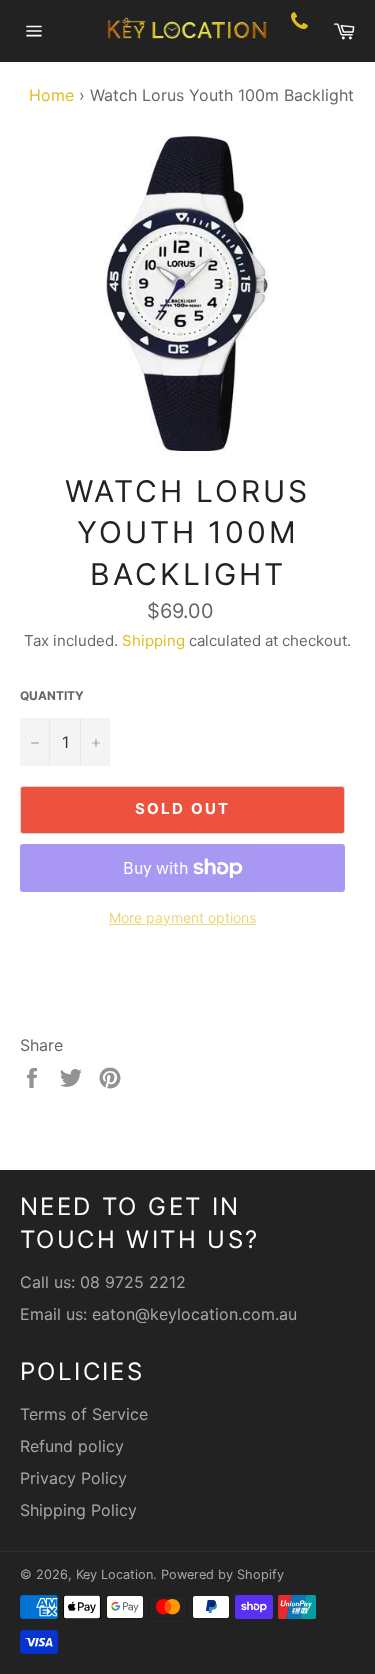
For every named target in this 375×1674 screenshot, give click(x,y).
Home (46, 95)
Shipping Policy (78, 1510)
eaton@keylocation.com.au (194, 1314)
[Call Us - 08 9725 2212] (299, 31)
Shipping (153, 640)
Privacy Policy (73, 1478)
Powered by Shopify (222, 1574)
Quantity (52, 695)
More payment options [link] (182, 917)
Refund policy (72, 1446)
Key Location (114, 1574)
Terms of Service (84, 1414)
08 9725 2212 (133, 1282)
